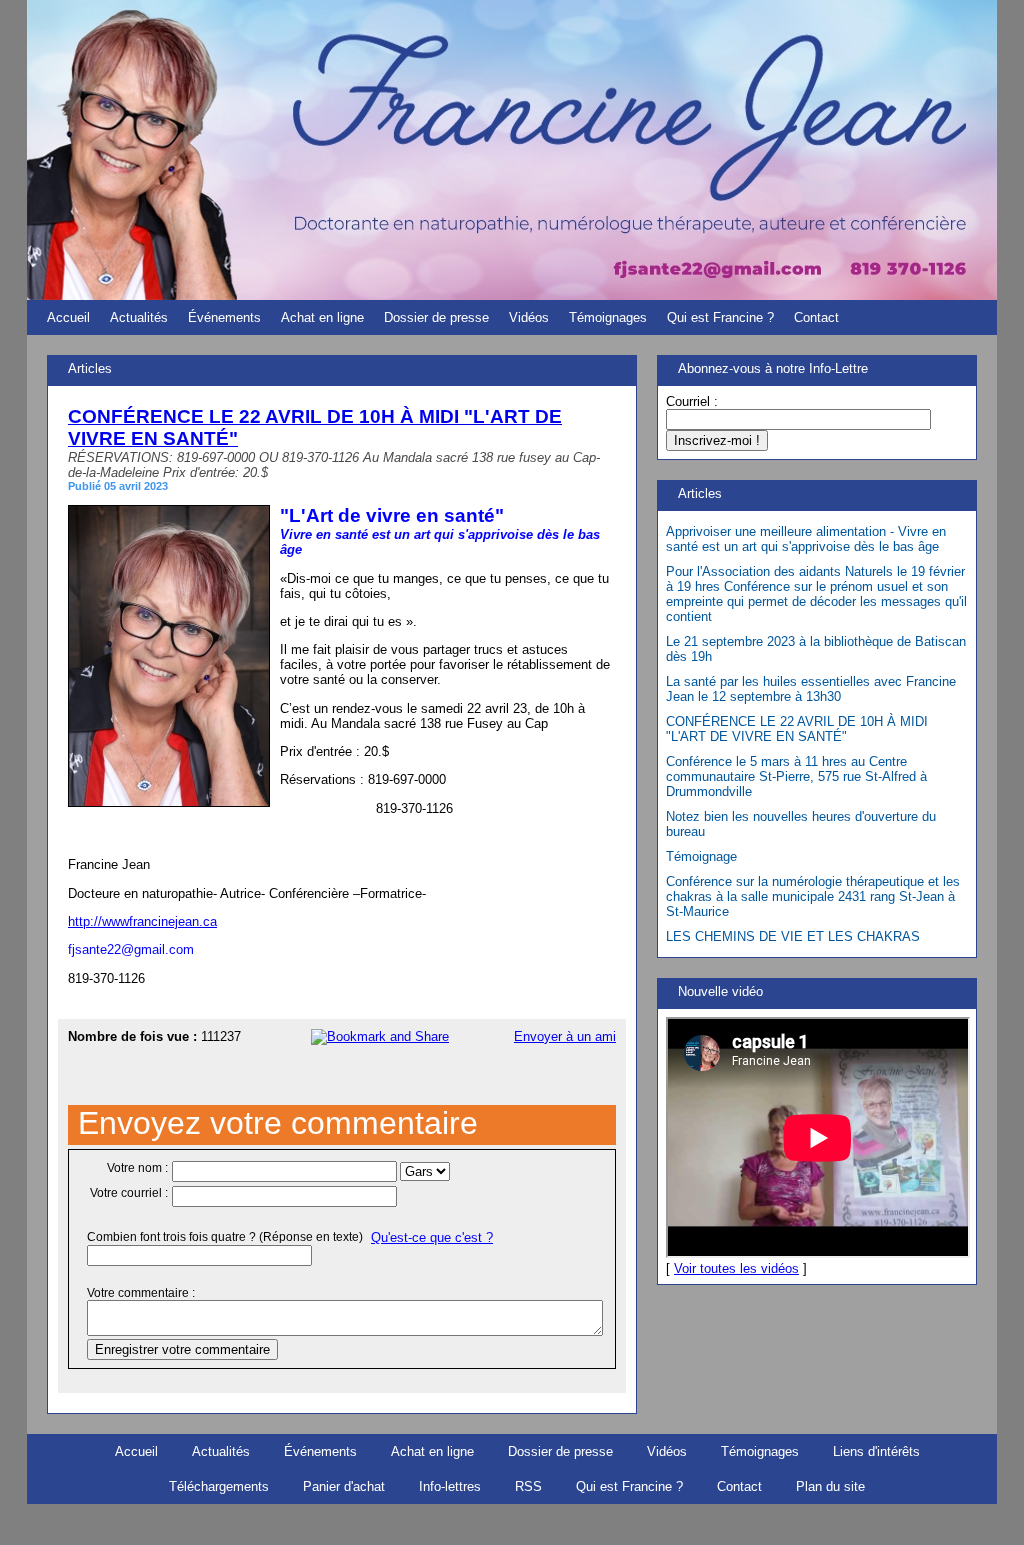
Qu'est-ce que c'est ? (432, 1237)
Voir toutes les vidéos (736, 1268)
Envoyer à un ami (565, 1036)
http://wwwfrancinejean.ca (142, 921)
